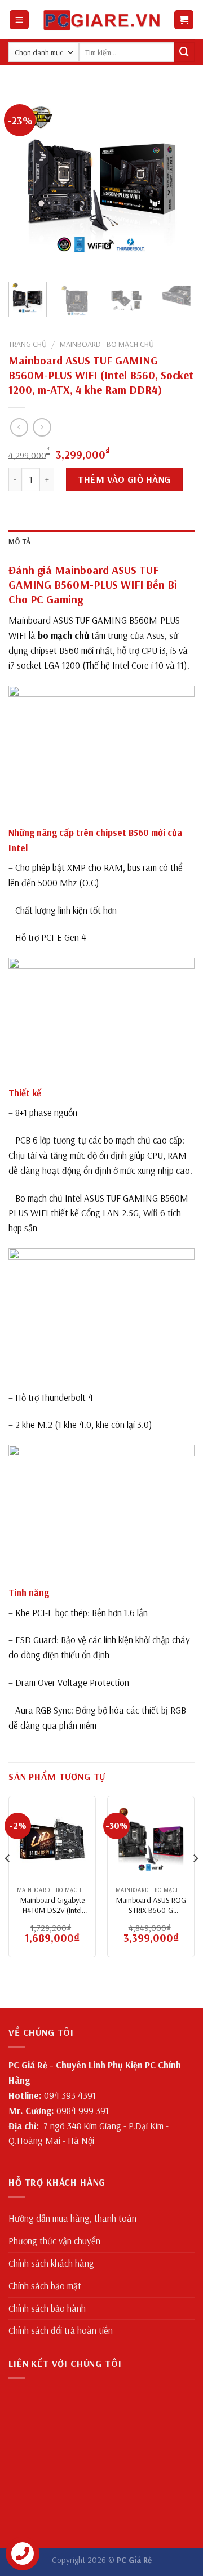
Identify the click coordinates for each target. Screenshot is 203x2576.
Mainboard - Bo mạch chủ (107, 344)
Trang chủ (28, 344)
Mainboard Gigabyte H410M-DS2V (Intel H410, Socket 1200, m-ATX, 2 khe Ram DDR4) (52, 1905)
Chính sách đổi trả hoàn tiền (61, 2330)
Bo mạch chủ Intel (48, 1198)
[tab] (101, 542)
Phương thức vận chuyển (54, 2241)
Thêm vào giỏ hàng (124, 479)
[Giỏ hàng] (184, 20)
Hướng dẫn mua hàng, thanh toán (72, 2218)
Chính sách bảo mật (45, 2286)
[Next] (176, 180)
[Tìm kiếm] (184, 52)
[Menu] (19, 20)
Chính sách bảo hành (47, 2308)
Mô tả (19, 541)
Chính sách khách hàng (51, 2263)
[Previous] (27, 180)
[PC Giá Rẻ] (102, 19)
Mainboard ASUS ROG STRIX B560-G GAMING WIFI (151, 1905)
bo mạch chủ (63, 635)
